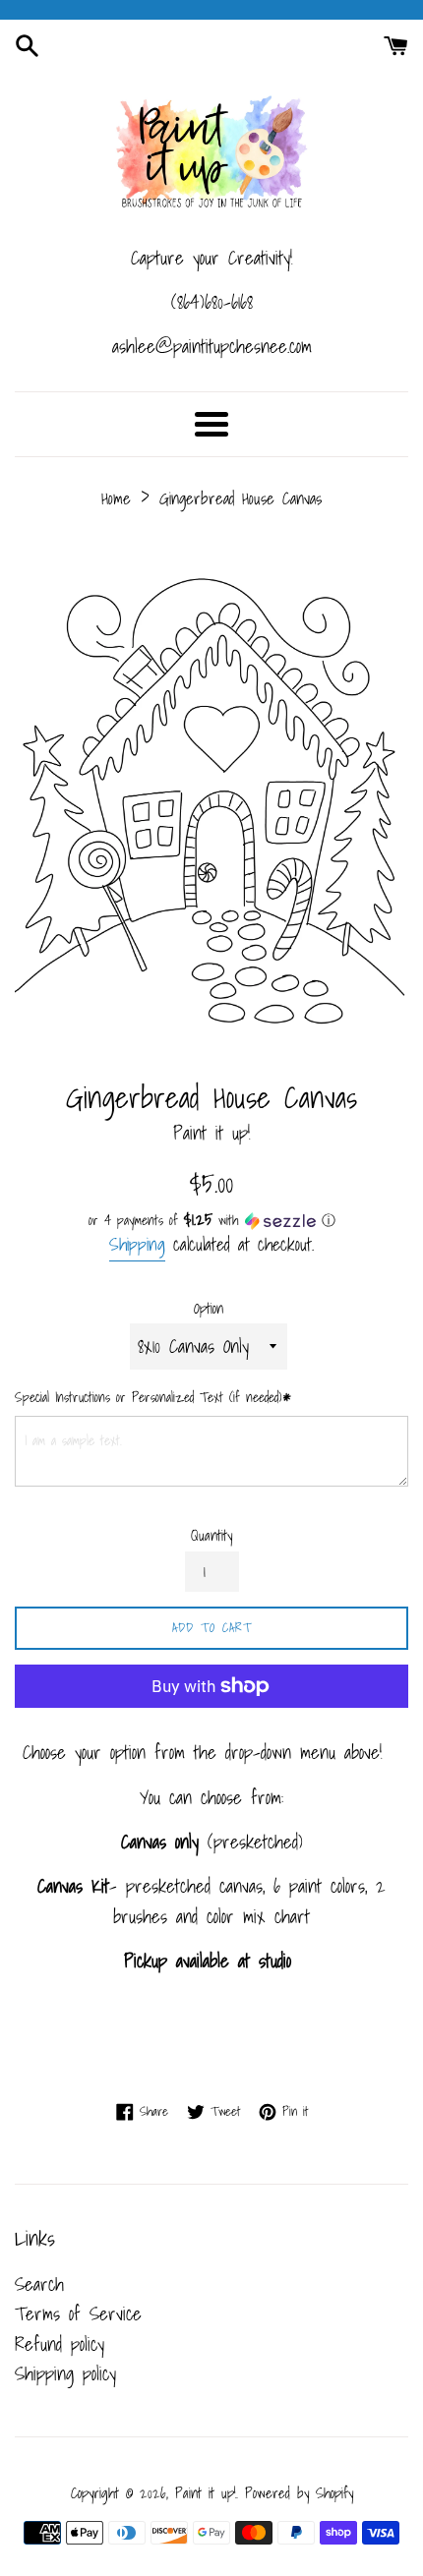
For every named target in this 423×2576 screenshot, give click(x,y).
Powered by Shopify (299, 2493)
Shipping (137, 1244)
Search (39, 2284)
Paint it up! (206, 2493)
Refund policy (60, 2344)
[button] (211, 1220)
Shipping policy (65, 2373)
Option (209, 1309)
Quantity (211, 1536)
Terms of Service (78, 2313)
